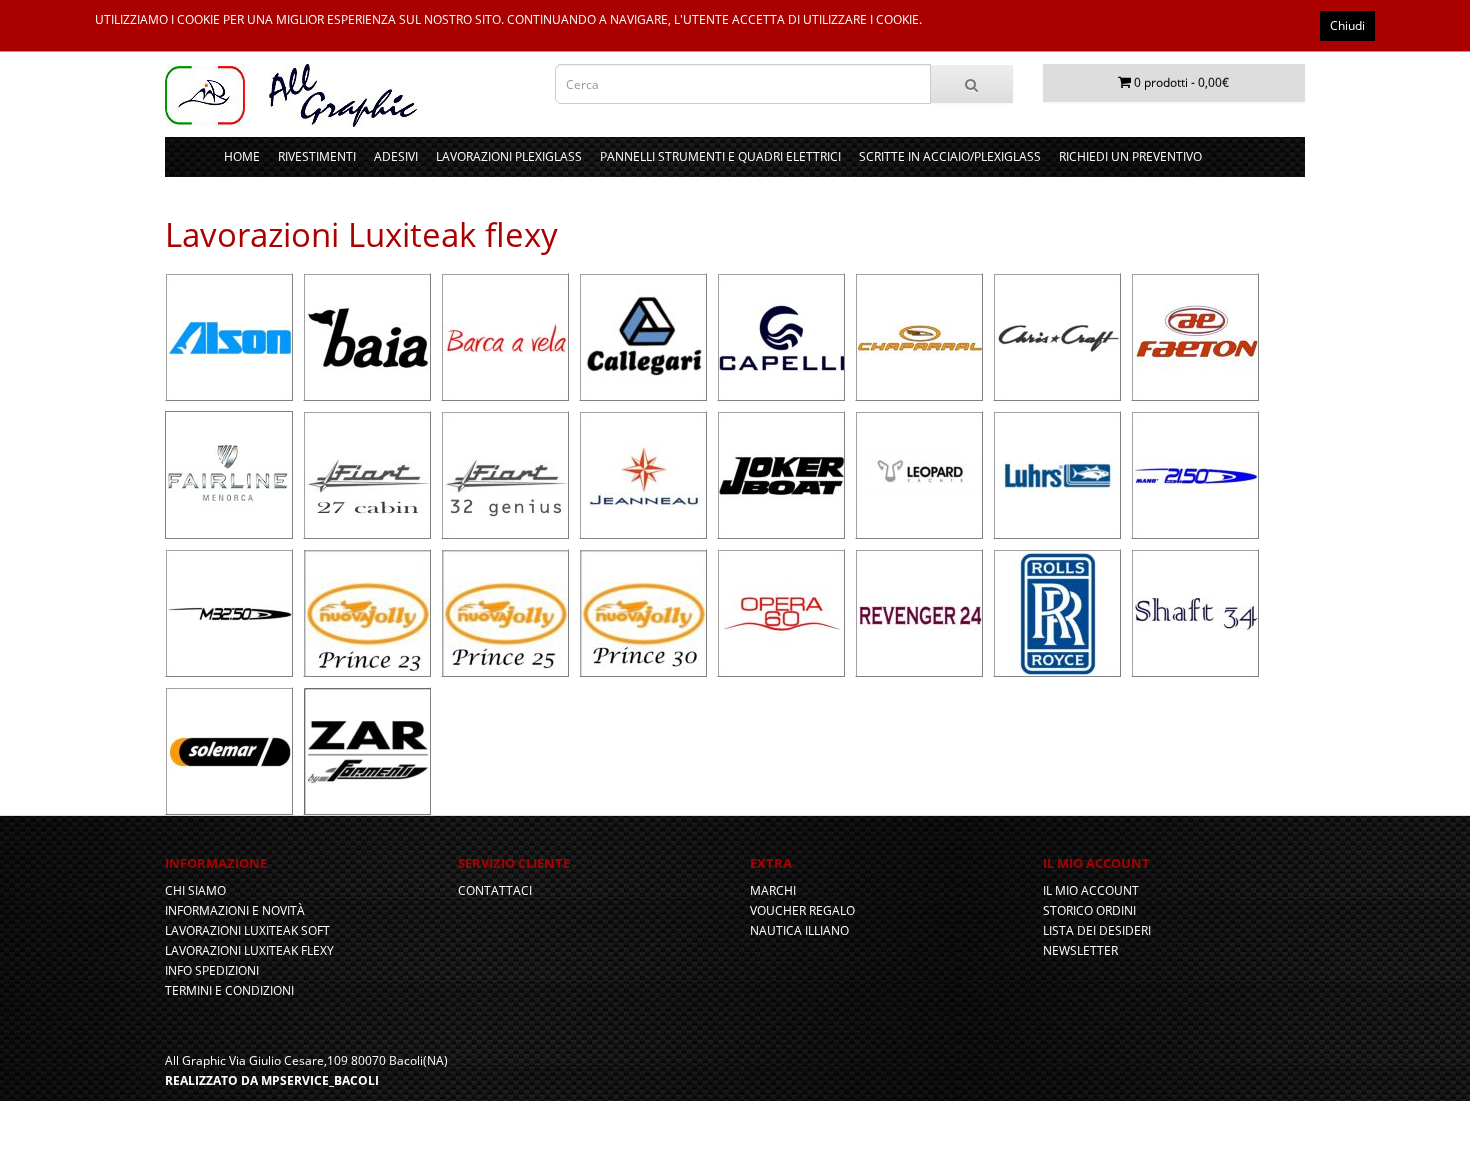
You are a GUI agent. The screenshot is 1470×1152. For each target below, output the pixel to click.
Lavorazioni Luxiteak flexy (249, 950)
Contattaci (495, 890)
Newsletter (1080, 950)
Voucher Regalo (802, 910)
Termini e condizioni (229, 990)
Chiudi (1347, 25)
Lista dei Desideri (1097, 930)
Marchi (773, 890)
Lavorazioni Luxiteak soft (247, 930)
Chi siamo (195, 890)
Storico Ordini (1089, 910)
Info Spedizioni (212, 970)
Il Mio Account (1091, 890)
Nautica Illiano (799, 930)
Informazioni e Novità (235, 910)
